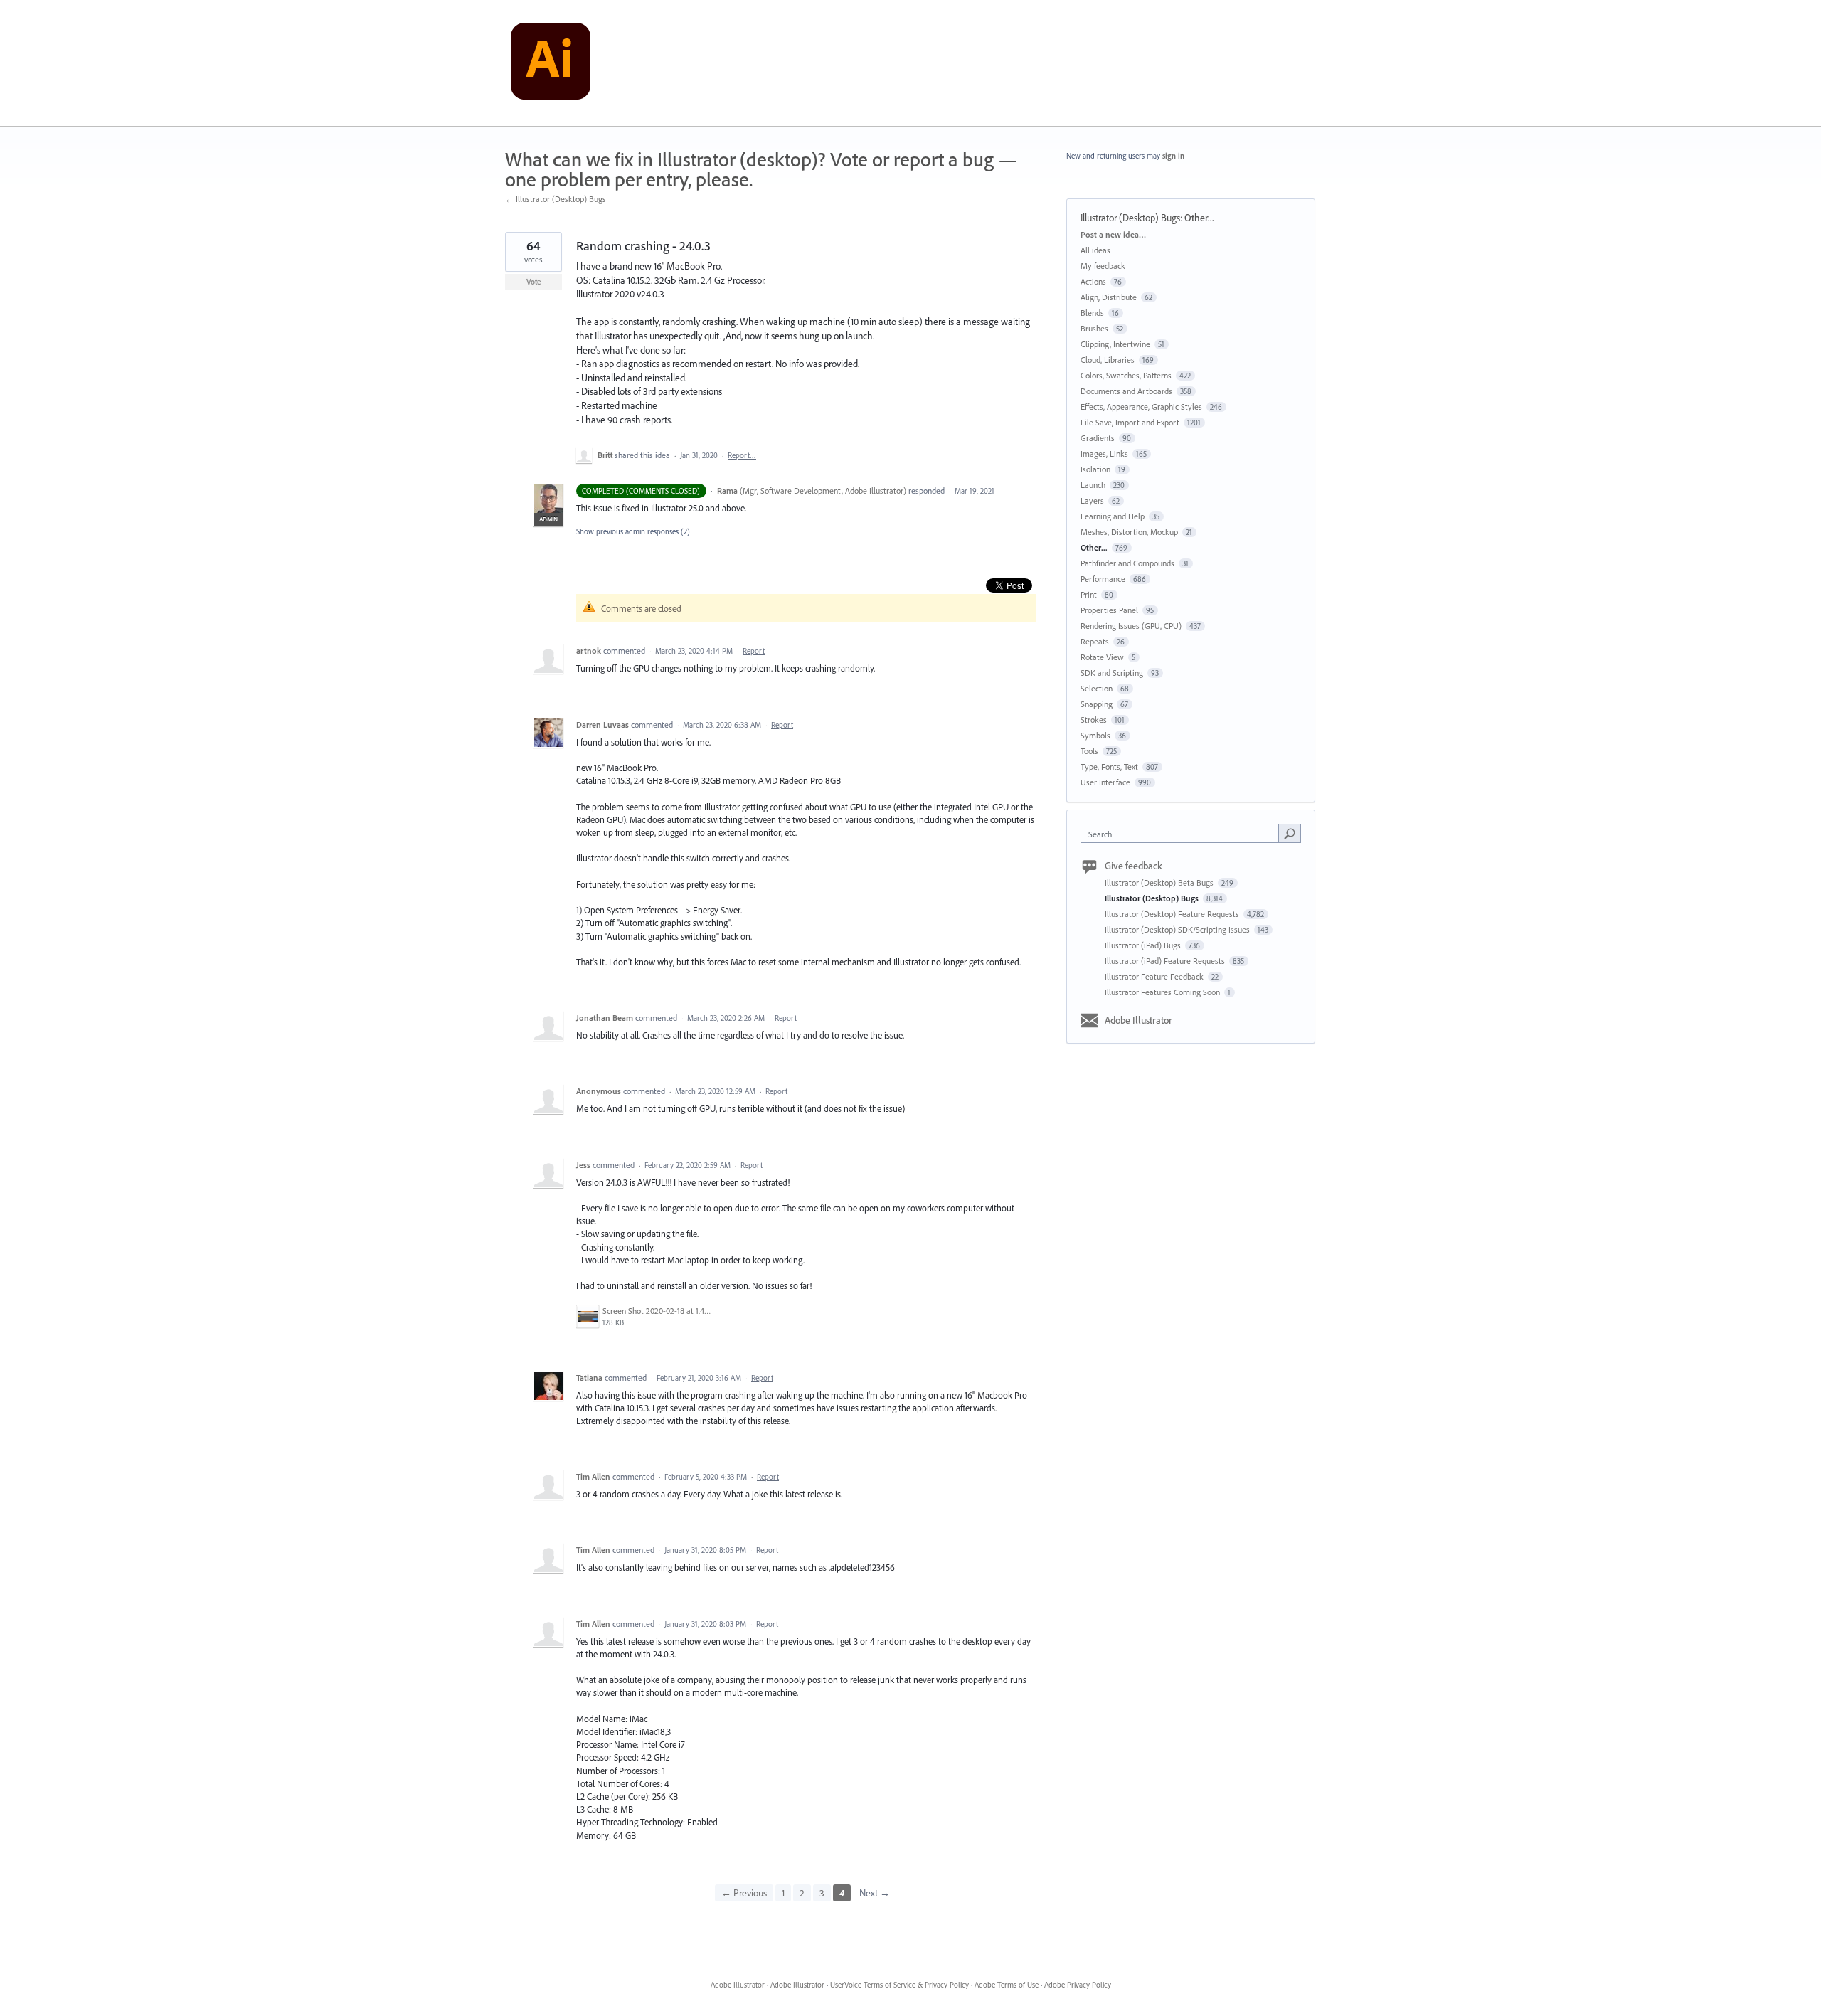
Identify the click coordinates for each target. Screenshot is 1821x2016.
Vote (534, 282)
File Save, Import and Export (1130, 422)
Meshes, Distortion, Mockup (1129, 532)
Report (754, 651)
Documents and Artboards (1126, 391)
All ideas (1095, 250)
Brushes (1094, 328)
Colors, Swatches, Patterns (1126, 375)
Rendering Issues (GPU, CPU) (1131, 626)
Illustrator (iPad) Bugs (1144, 945)
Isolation (1095, 469)
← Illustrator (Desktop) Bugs (556, 199)
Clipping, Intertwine (1115, 344)
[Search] (1290, 833)
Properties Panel (1109, 610)
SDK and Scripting (1112, 673)
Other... (1199, 218)
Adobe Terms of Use (1007, 1985)
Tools (1089, 751)
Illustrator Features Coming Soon (1163, 992)
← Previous (744, 1893)
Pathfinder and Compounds (1127, 563)
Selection (1097, 688)
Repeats (1095, 641)
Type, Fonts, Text (1109, 766)
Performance (1103, 579)
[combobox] (1183, 833)
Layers (1092, 500)
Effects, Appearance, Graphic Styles (1141, 407)
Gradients (1098, 438)
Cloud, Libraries (1108, 360)
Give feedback (1134, 866)
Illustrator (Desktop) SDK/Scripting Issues (1178, 929)
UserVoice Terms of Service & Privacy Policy (899, 1985)
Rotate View (1102, 657)
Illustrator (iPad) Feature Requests (1166, 961)
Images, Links (1104, 453)
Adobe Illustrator (1138, 1020)
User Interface (1105, 782)
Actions (1093, 281)
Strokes (1094, 720)
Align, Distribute (1109, 297)
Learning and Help (1113, 516)
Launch (1093, 485)
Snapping (1097, 704)
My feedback (1103, 266)
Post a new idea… (1113, 234)
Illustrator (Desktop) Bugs (1130, 218)
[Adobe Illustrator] (551, 63)
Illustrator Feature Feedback (1155, 976)
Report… (742, 455)
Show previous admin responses (633, 531)
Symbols (1095, 735)
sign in (1173, 156)
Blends (1092, 313)
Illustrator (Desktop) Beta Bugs (1160, 882)
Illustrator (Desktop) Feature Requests (1173, 914)
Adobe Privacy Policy (1078, 1985)
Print (1089, 594)
